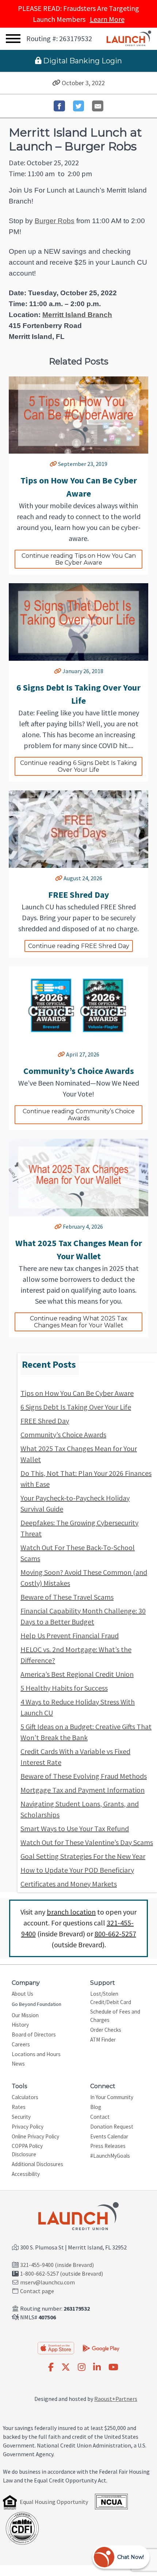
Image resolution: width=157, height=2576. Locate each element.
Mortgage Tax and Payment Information (83, 1790)
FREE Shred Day (45, 1421)
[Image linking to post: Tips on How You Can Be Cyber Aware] (78, 415)
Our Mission (25, 2015)
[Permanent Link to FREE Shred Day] (59, 878)
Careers (21, 2044)
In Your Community (112, 2097)
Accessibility (26, 2174)
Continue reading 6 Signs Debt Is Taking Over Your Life (79, 766)
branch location (71, 1912)
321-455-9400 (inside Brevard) (57, 2265)
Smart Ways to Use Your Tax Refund (75, 1828)
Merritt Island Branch (77, 315)
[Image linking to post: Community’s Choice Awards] (78, 1005)
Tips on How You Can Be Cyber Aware (77, 1393)
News (18, 2064)
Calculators (25, 2097)
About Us (22, 1994)
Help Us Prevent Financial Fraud (70, 1635)
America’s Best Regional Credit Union (77, 1674)
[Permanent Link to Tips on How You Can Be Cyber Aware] (53, 464)
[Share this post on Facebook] (59, 106)
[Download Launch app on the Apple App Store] (56, 2348)
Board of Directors (34, 2034)
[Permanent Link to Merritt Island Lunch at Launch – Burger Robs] (56, 83)
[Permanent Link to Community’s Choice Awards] (61, 1054)
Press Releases (108, 2146)
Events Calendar (109, 2136)
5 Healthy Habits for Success (64, 1688)
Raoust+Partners (116, 2399)
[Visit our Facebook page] (51, 2367)
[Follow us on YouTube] (113, 2367)
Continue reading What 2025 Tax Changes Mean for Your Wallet (79, 1322)
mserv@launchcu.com (47, 2282)
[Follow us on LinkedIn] (97, 2367)
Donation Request (112, 2127)
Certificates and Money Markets (69, 1884)
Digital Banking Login (82, 61)
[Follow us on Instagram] (82, 2367)
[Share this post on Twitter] (79, 106)
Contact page (37, 2291)
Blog (96, 2107)
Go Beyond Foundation (37, 2004)
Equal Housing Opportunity (54, 2502)
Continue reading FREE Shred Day (79, 946)
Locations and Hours (36, 2054)
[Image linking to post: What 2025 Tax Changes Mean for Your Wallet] (78, 1178)
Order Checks (106, 2030)
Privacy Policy (28, 2127)
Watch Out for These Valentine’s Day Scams (87, 1842)
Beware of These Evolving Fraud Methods (84, 1776)
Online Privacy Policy (35, 2136)
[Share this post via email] (98, 106)
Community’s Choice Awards (63, 1435)
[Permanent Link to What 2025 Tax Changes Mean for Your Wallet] (58, 1226)
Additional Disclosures (37, 2164)
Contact (100, 2117)
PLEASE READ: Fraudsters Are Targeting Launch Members (78, 14)
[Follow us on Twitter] (66, 2367)
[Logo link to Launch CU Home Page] (129, 39)
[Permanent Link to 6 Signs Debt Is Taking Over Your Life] (58, 671)
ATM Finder (103, 2040)
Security (21, 2117)
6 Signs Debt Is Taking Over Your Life (76, 1407)
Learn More (107, 19)
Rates (19, 2107)
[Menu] (13, 39)
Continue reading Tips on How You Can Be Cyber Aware (79, 559)
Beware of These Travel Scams (67, 1597)
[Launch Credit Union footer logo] (78, 2217)
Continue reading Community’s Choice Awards (79, 1115)
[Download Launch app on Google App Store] (101, 2347)
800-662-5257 (115, 1934)
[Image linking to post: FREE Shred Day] (78, 829)
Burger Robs (55, 221)
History (20, 2025)
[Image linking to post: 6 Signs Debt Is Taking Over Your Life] (78, 622)
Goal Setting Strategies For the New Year (83, 1856)
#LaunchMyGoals (110, 2156)
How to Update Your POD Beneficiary (77, 1870)
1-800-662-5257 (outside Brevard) (62, 2273)
